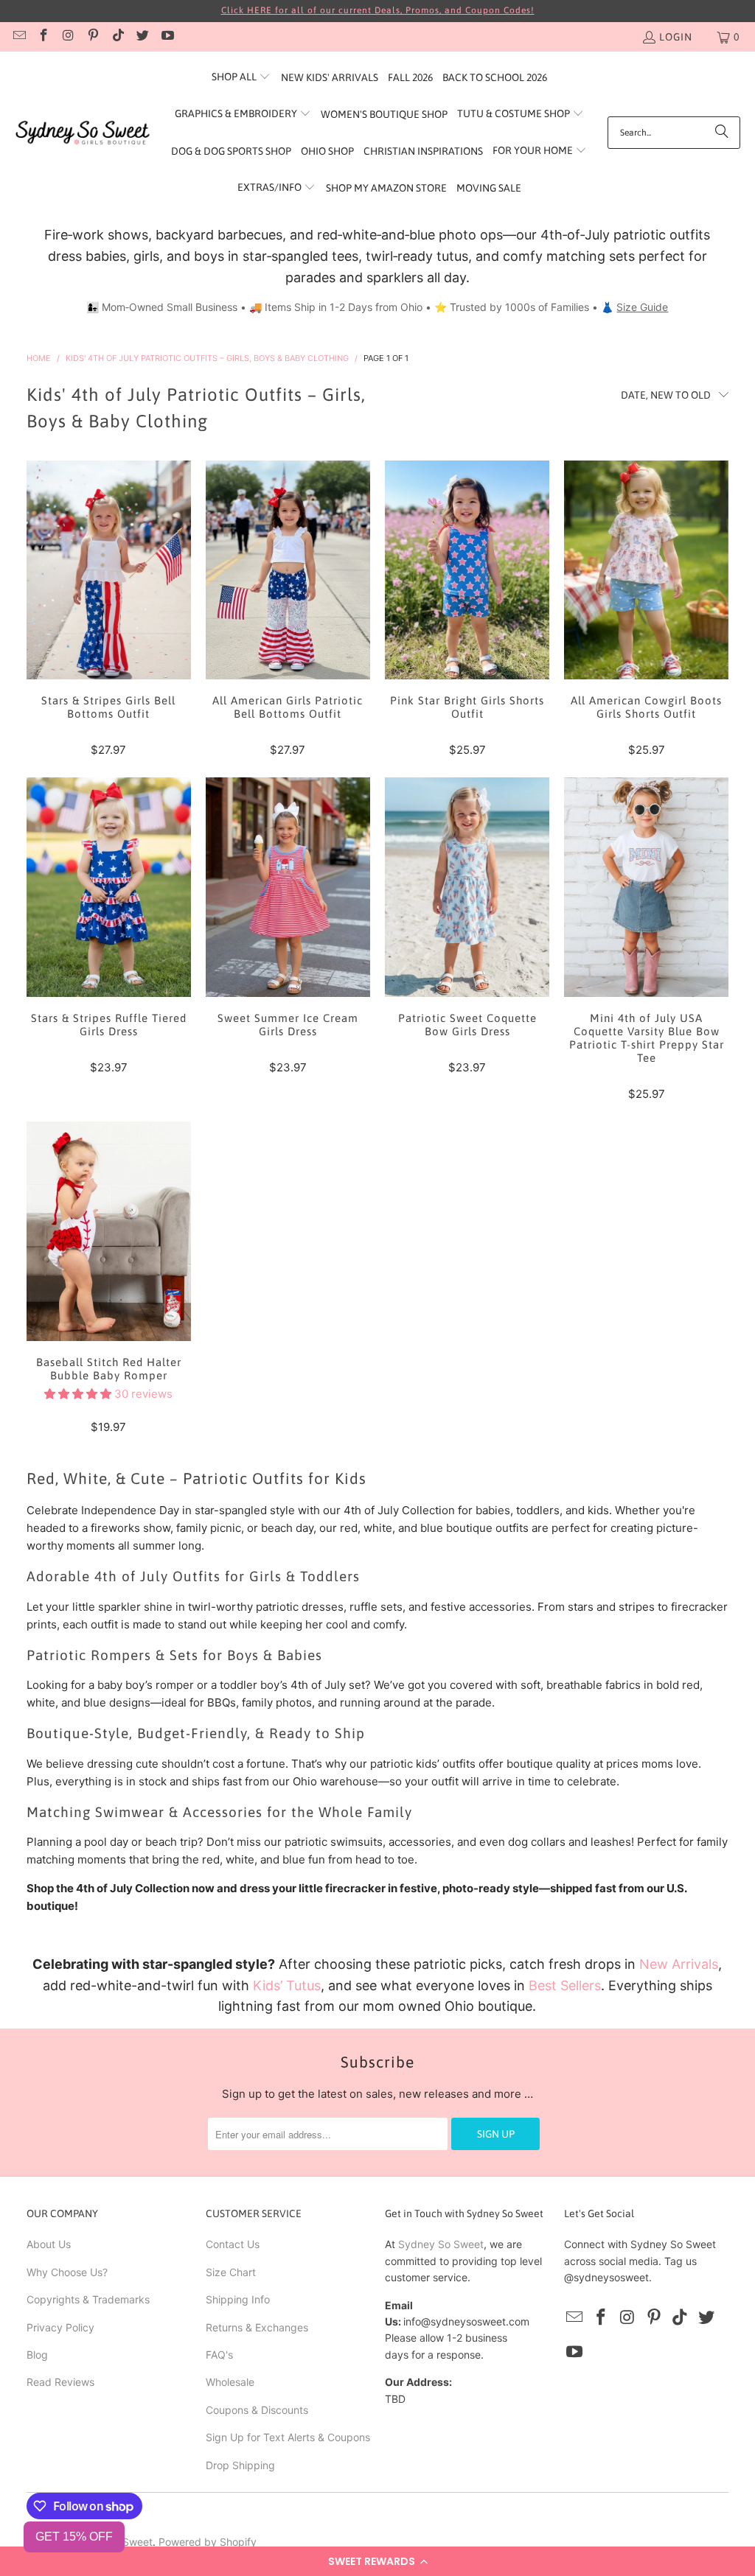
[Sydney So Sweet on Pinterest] (93, 37)
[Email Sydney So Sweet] (18, 37)
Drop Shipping (240, 2465)
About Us (49, 2244)
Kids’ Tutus (287, 1985)
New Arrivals (679, 1964)
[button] (377, 2561)
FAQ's (219, 2355)
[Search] (722, 133)
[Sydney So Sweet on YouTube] (167, 37)
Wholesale (230, 2382)
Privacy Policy (60, 2327)
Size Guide (642, 307)
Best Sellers (565, 1985)
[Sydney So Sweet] (83, 133)
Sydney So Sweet (441, 2244)
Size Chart (231, 2272)
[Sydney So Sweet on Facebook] (44, 37)
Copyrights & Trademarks (88, 2299)
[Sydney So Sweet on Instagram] (68, 37)
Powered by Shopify (208, 2542)
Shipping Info (238, 2299)
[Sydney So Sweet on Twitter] (142, 37)
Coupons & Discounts (257, 2410)
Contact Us (233, 2244)
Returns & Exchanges (257, 2327)
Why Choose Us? (67, 2272)
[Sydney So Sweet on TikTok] (117, 37)
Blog (37, 2355)
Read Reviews (60, 2382)
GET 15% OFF (74, 2537)
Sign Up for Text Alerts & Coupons (288, 2437)
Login (676, 37)
